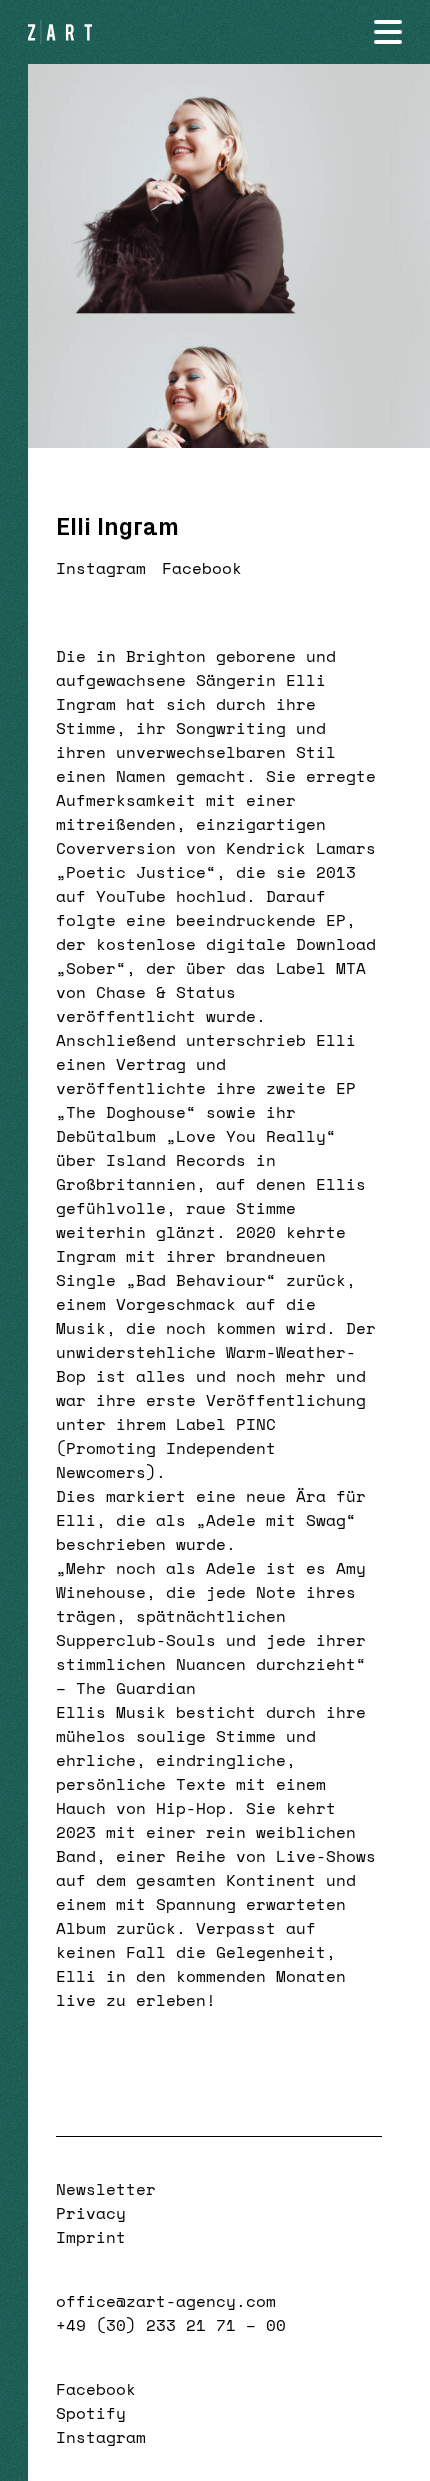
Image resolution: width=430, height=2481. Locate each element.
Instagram (101, 568)
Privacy (91, 2213)
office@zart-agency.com (166, 2301)
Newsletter (106, 2189)
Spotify (91, 2413)
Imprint (91, 2237)
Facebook (202, 568)
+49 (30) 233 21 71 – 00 (171, 2325)
